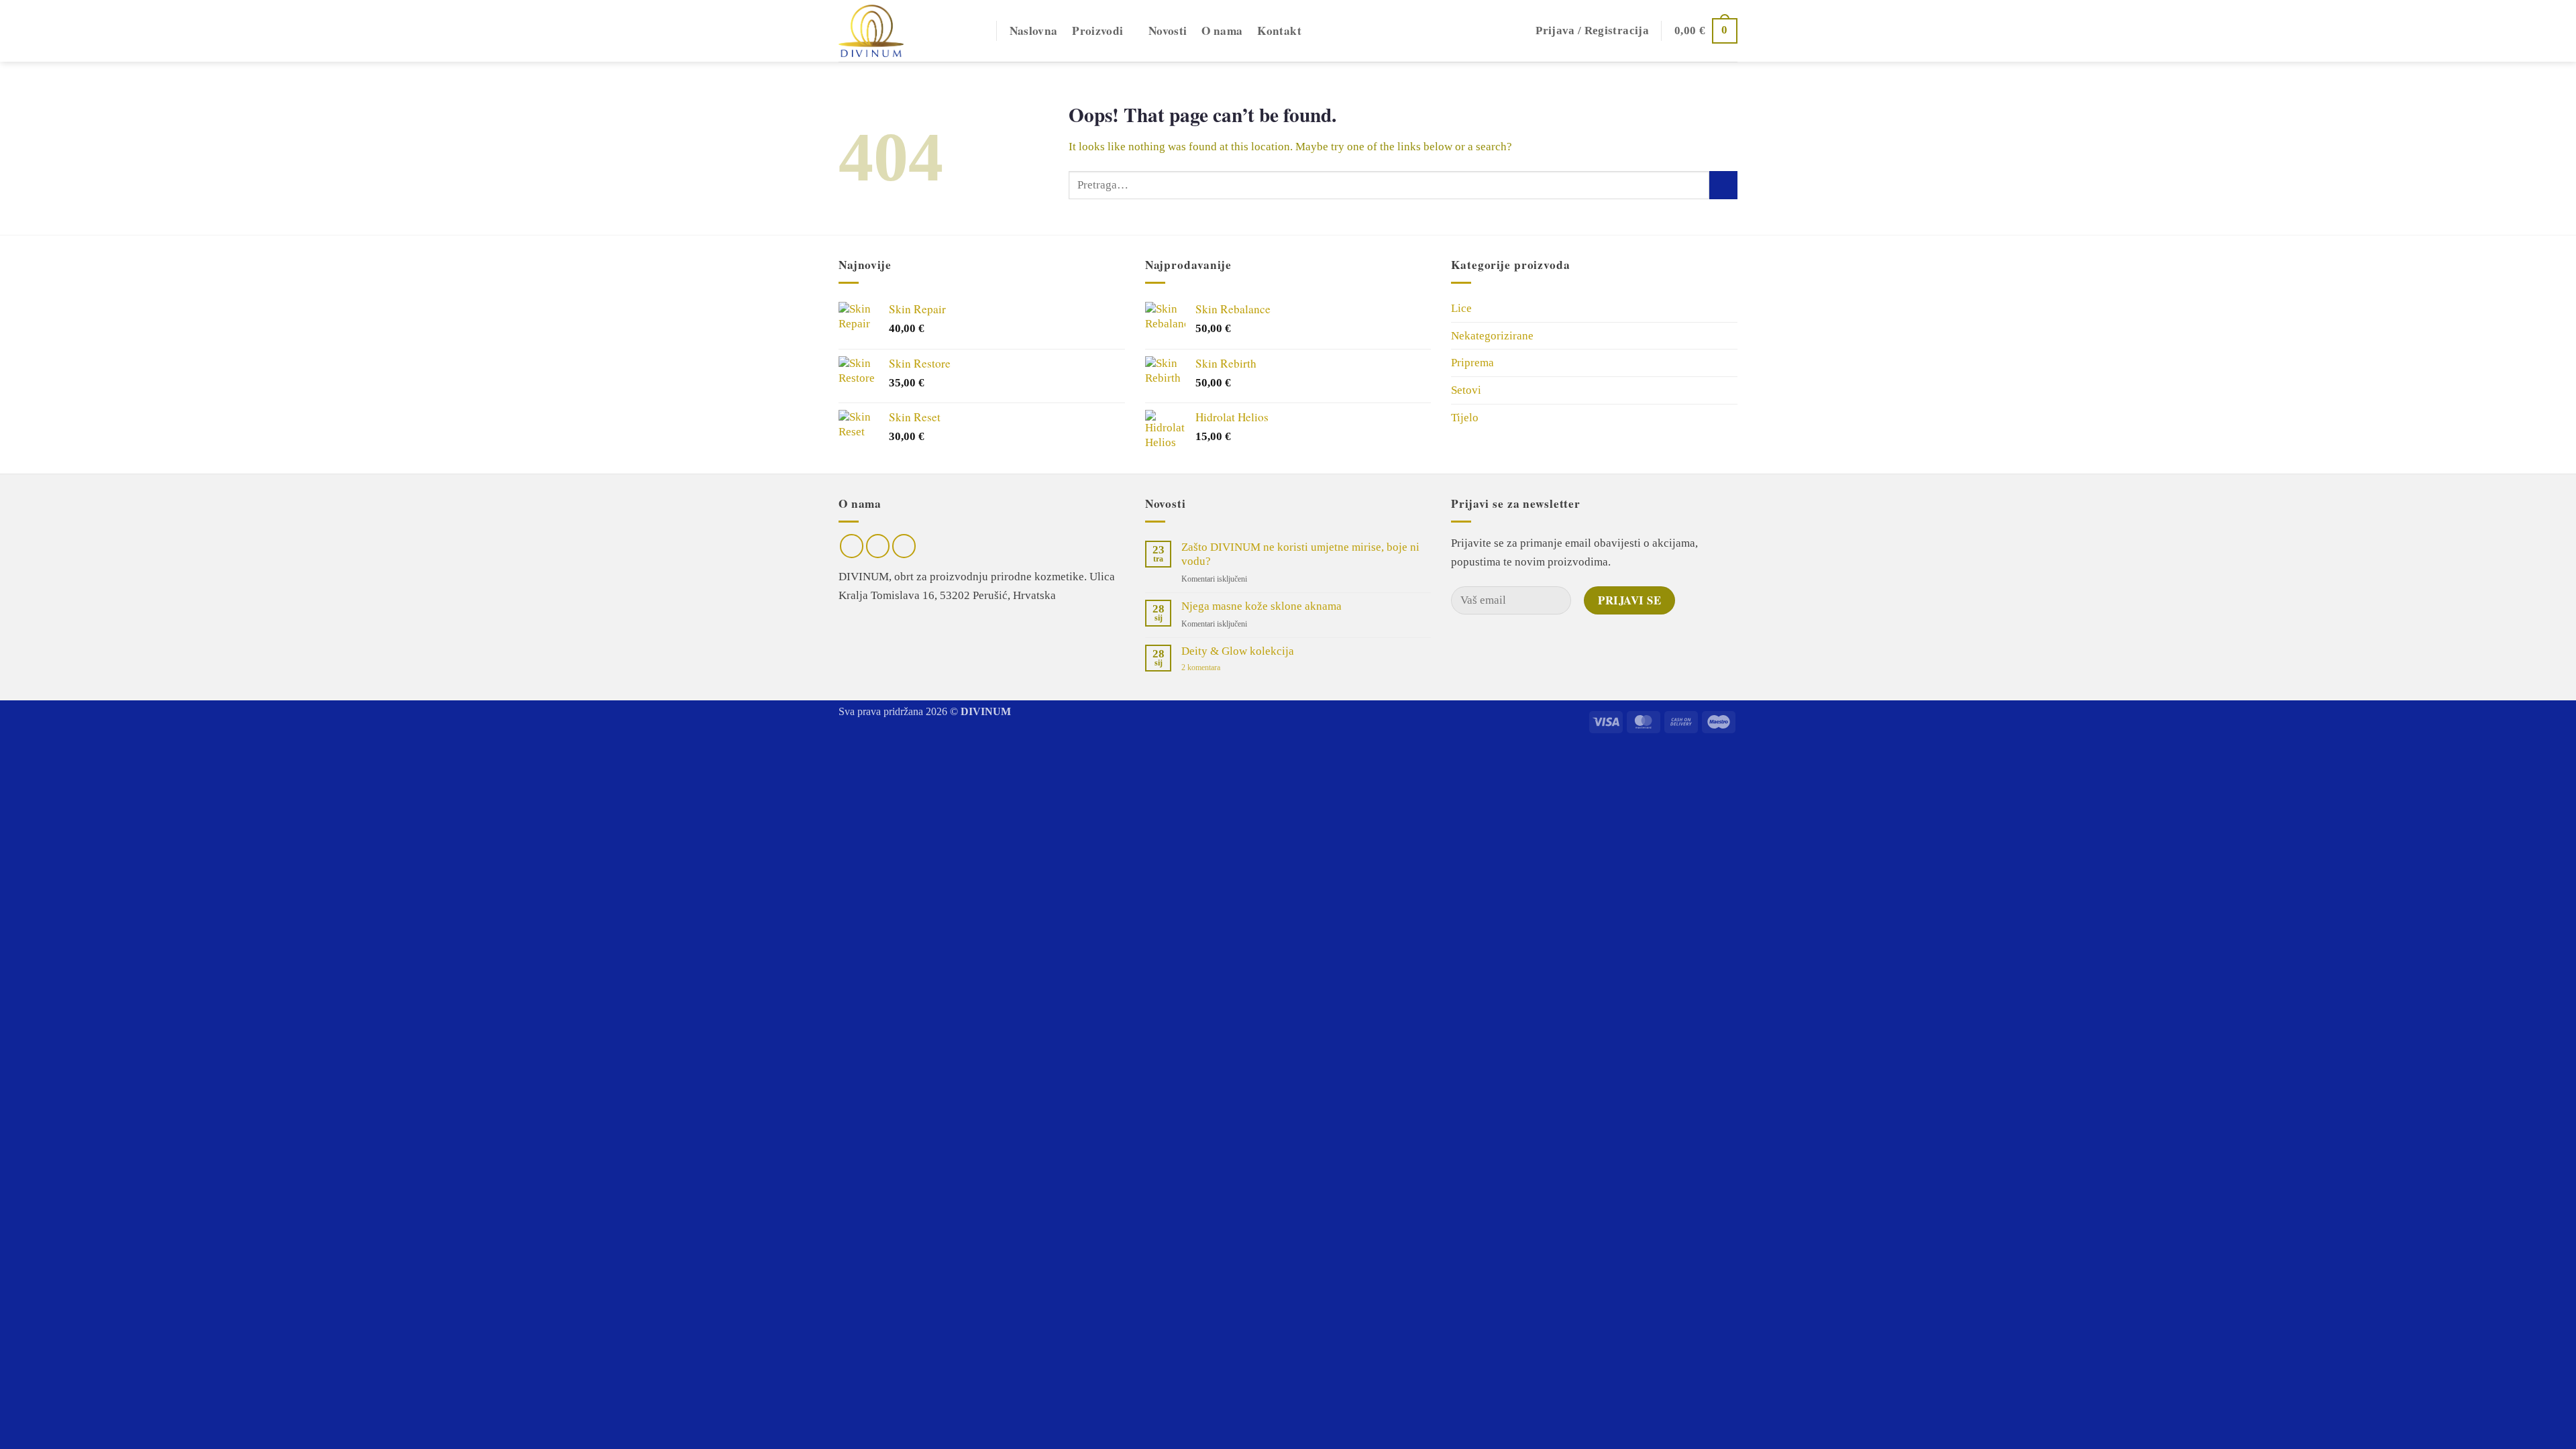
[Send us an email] (904, 546)
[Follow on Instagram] (878, 546)
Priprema (1472, 363)
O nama (1222, 31)
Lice (1461, 308)
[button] (1592, 31)
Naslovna (1034, 31)
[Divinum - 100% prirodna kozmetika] (907, 31)
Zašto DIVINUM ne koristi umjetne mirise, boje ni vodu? (1300, 554)
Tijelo (1465, 418)
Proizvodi (1097, 31)
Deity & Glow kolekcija (1238, 651)
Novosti (1168, 31)
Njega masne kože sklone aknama (1262, 606)
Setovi (1466, 390)
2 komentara (1215, 668)
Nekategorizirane (1492, 336)
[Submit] (1723, 185)
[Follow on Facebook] (852, 546)
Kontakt (1279, 31)
